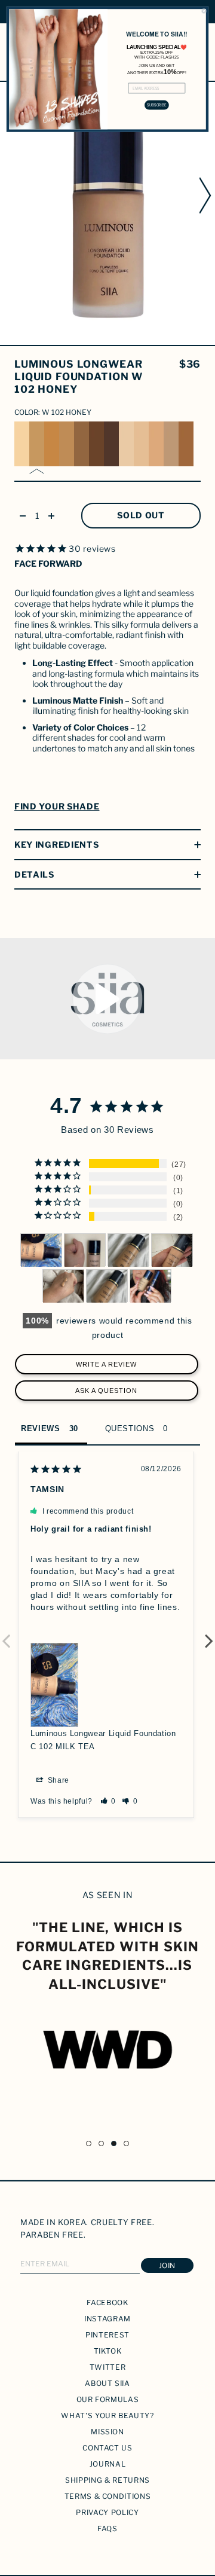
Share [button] (57, 1780)
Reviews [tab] (41, 1428)
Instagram (107, 2319)
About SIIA (107, 2383)
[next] (207, 195)
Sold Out (141, 515)
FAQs (107, 2528)
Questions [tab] (130, 1428)
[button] (108, 1801)
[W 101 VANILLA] (22, 444)
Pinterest (107, 2335)
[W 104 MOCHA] (67, 444)
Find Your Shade (57, 806)
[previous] (8, 195)
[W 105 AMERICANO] (82, 444)
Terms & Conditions (108, 2496)
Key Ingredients (57, 844)
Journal (108, 2464)
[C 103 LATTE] (156, 444)
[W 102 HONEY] (37, 444)
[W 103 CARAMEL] (52, 444)
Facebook (107, 2302)
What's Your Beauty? (107, 2415)
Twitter (108, 2367)
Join (167, 2265)
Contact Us (107, 2448)
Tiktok (108, 2351)
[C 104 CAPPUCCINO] (171, 444)
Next (209, 1634)
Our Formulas (108, 2399)
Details (34, 874)
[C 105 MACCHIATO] (186, 444)
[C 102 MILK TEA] (141, 444)
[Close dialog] (204, 11)
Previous (6, 1634)
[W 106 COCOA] (96, 444)
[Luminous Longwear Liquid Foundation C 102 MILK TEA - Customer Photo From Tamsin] (41, 1250)
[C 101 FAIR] (126, 444)
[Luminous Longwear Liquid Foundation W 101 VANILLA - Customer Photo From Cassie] (85, 1250)
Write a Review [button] (106, 1364)
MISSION (107, 2432)
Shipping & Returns (107, 2480)
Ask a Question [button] (106, 1391)
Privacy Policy (107, 2512)
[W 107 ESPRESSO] (111, 444)
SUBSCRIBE (156, 105)
